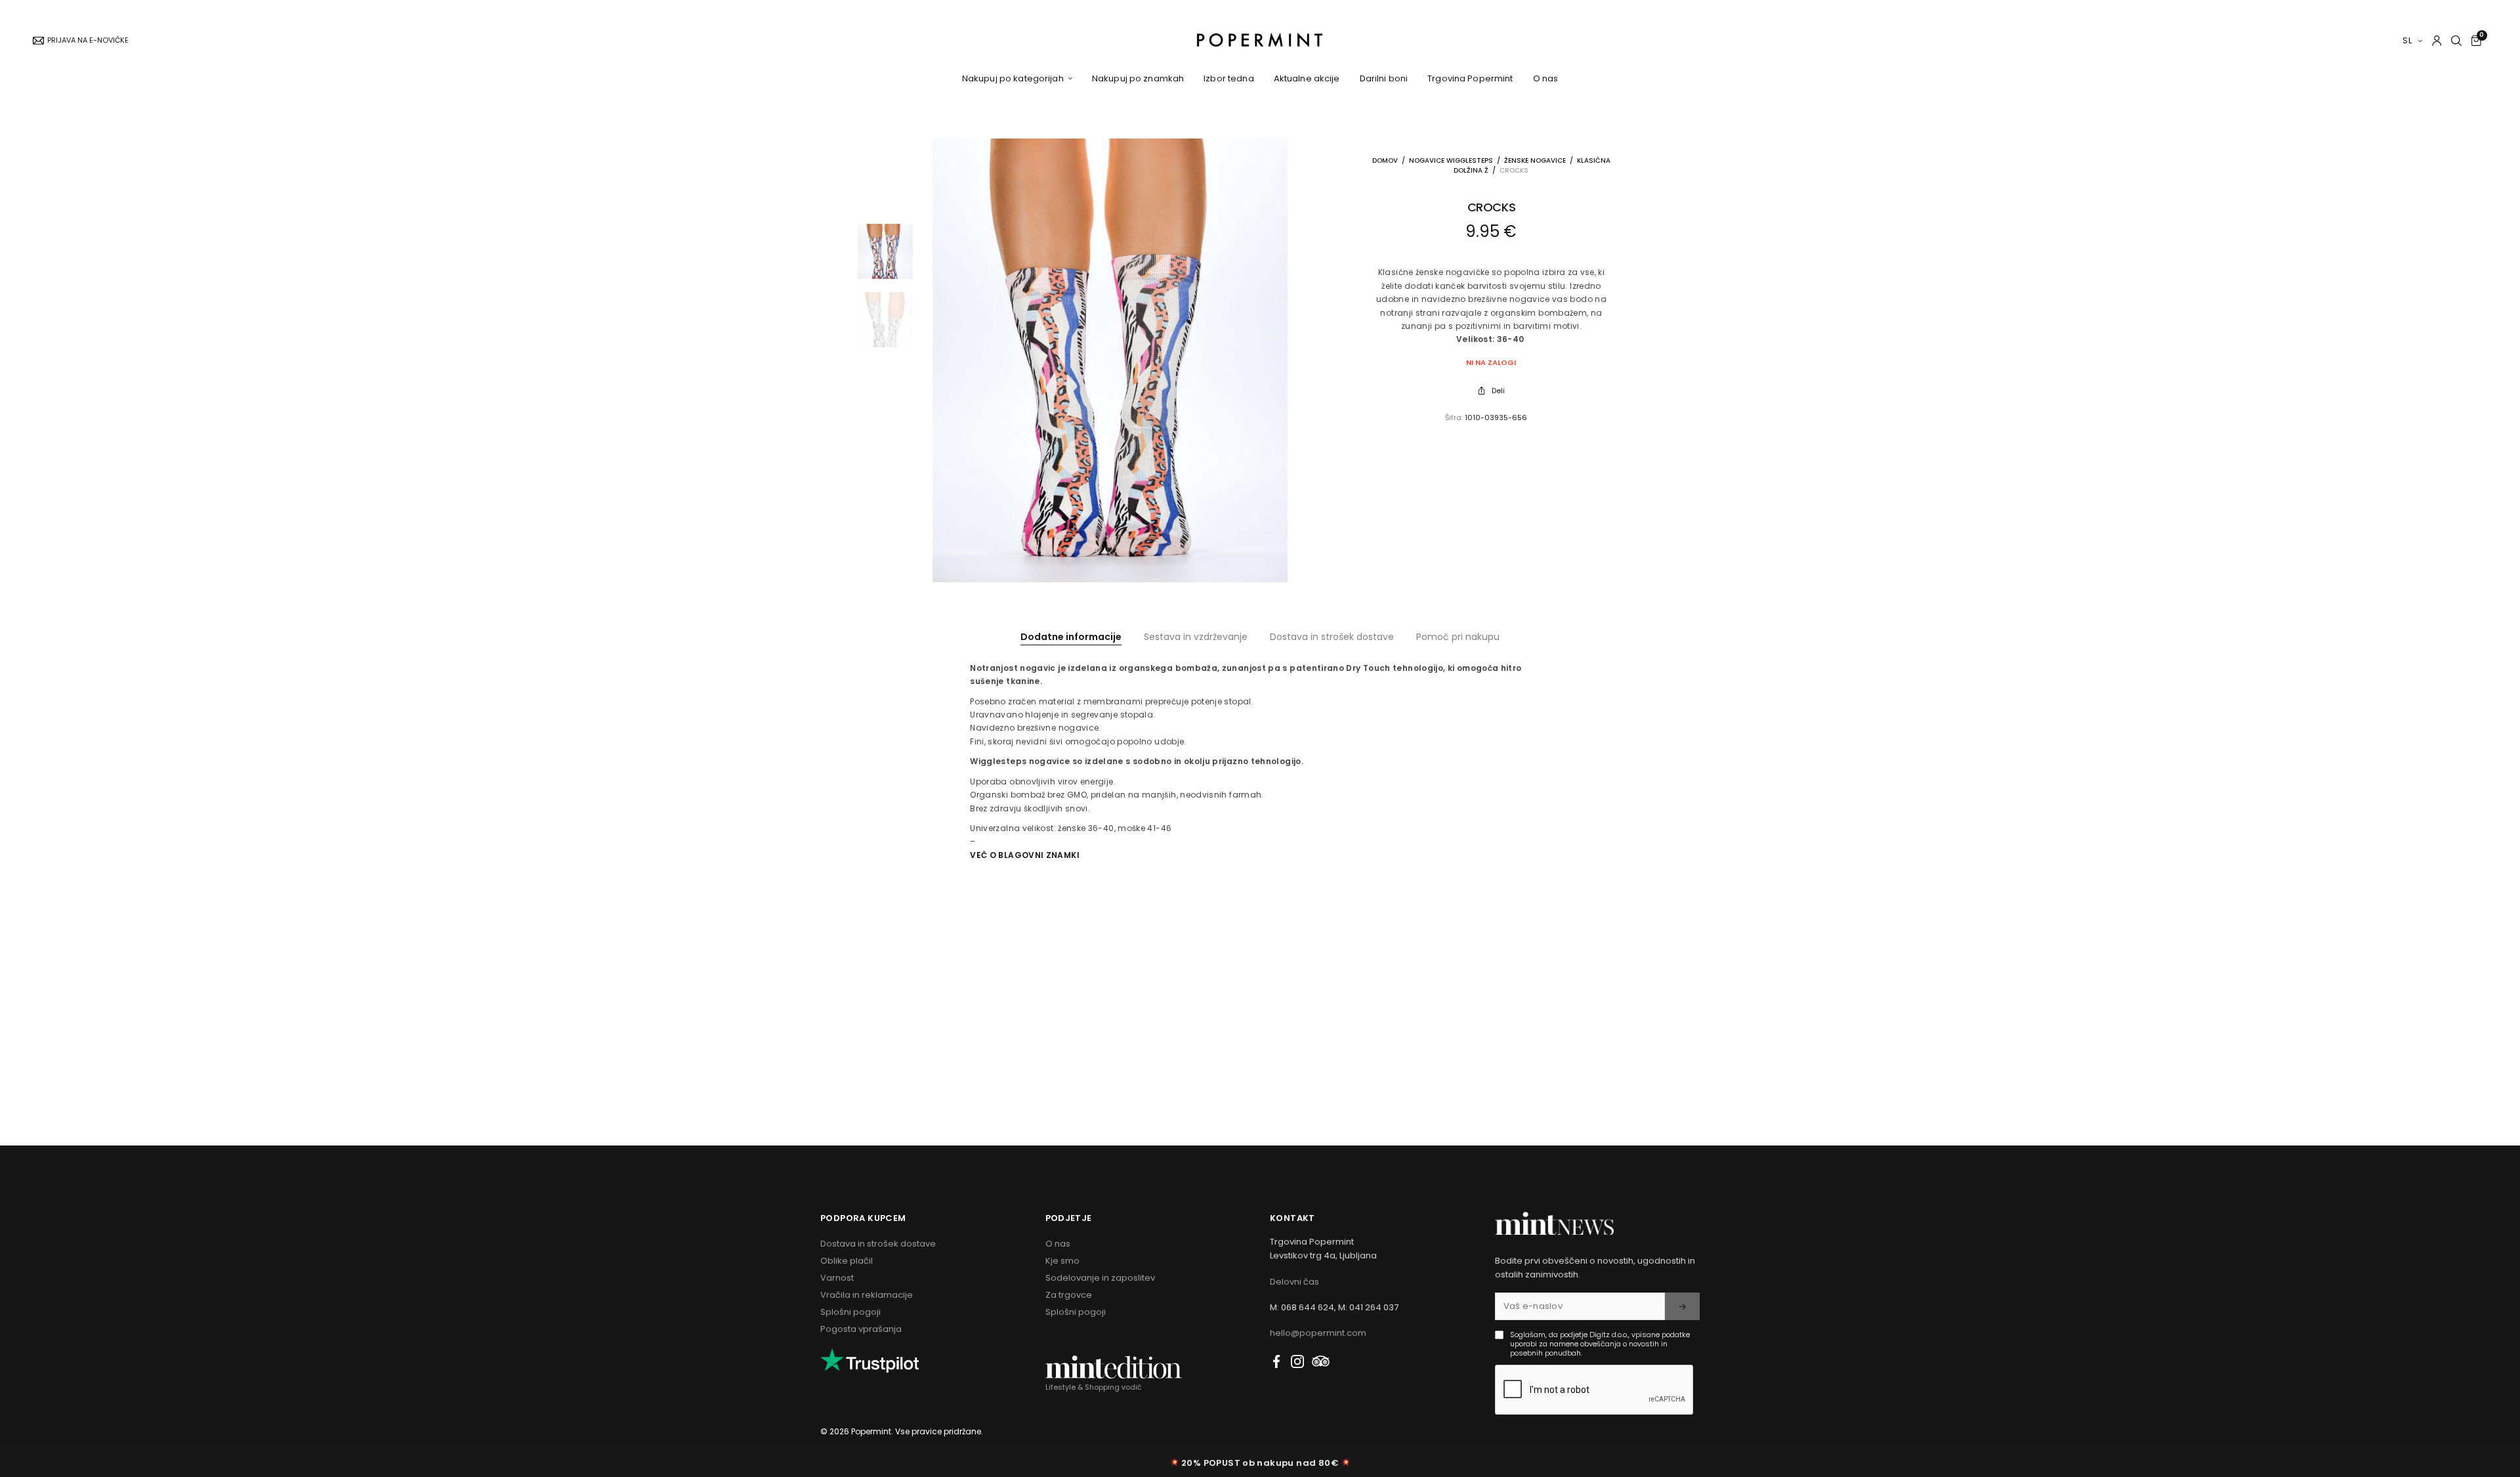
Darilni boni (1384, 78)
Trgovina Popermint (1470, 78)
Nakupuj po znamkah (1138, 78)
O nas (1546, 78)
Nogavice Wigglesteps (1451, 161)
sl (2408, 40)
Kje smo (1062, 1261)
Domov (1385, 161)
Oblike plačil (847, 1261)
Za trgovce (1069, 1295)
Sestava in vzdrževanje (1196, 637)
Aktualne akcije (1307, 78)
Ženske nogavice (1535, 161)
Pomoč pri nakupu (1458, 637)
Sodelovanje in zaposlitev (1100, 1278)
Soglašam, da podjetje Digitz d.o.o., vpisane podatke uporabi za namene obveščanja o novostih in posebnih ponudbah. (1600, 1344)
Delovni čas (1294, 1282)
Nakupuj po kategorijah (1013, 78)
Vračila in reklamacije (867, 1295)
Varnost (837, 1278)
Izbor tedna (1228, 78)
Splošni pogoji (850, 1312)
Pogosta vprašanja (861, 1329)
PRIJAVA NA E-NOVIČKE (88, 40)
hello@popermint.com (1318, 1333)
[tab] (1071, 637)
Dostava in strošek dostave (1332, 637)
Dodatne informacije (1071, 637)
